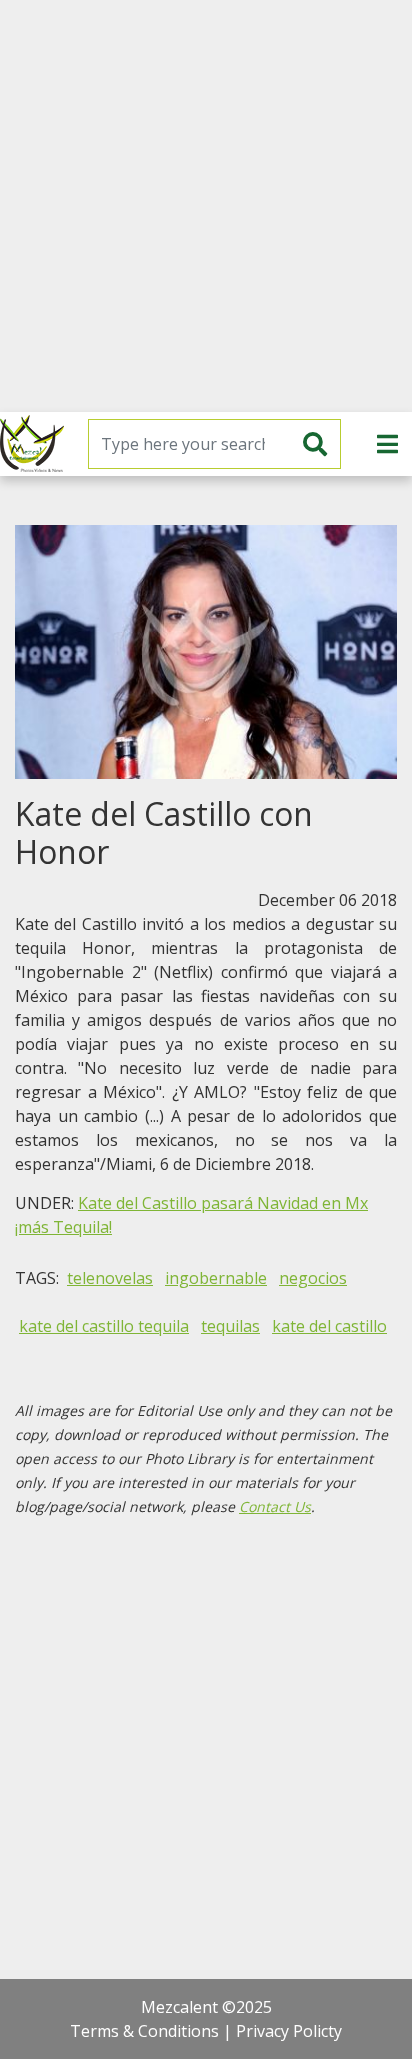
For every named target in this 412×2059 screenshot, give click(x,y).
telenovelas (110, 1278)
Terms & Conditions (144, 2031)
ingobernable (216, 1278)
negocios (313, 1278)
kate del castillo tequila (104, 1326)
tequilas (230, 1326)
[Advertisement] (206, 206)
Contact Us (275, 1506)
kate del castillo (329, 1326)
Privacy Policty (289, 2031)
